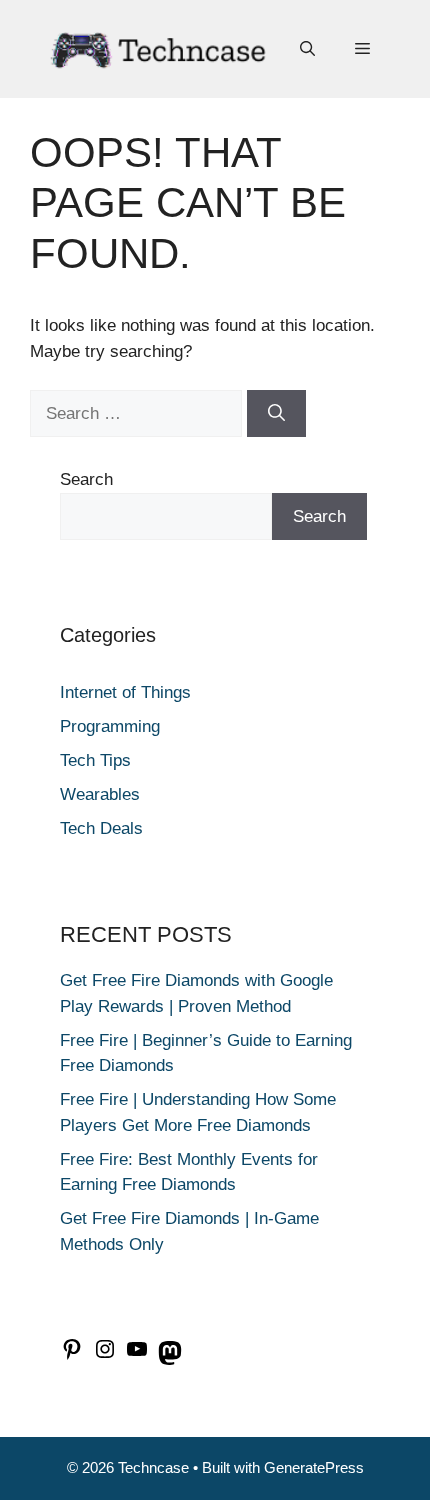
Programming (110, 726)
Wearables (100, 794)
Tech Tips (95, 760)
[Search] (276, 414)
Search (86, 479)
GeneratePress (314, 1467)
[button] (307, 49)
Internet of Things (125, 692)
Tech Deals (101, 828)
